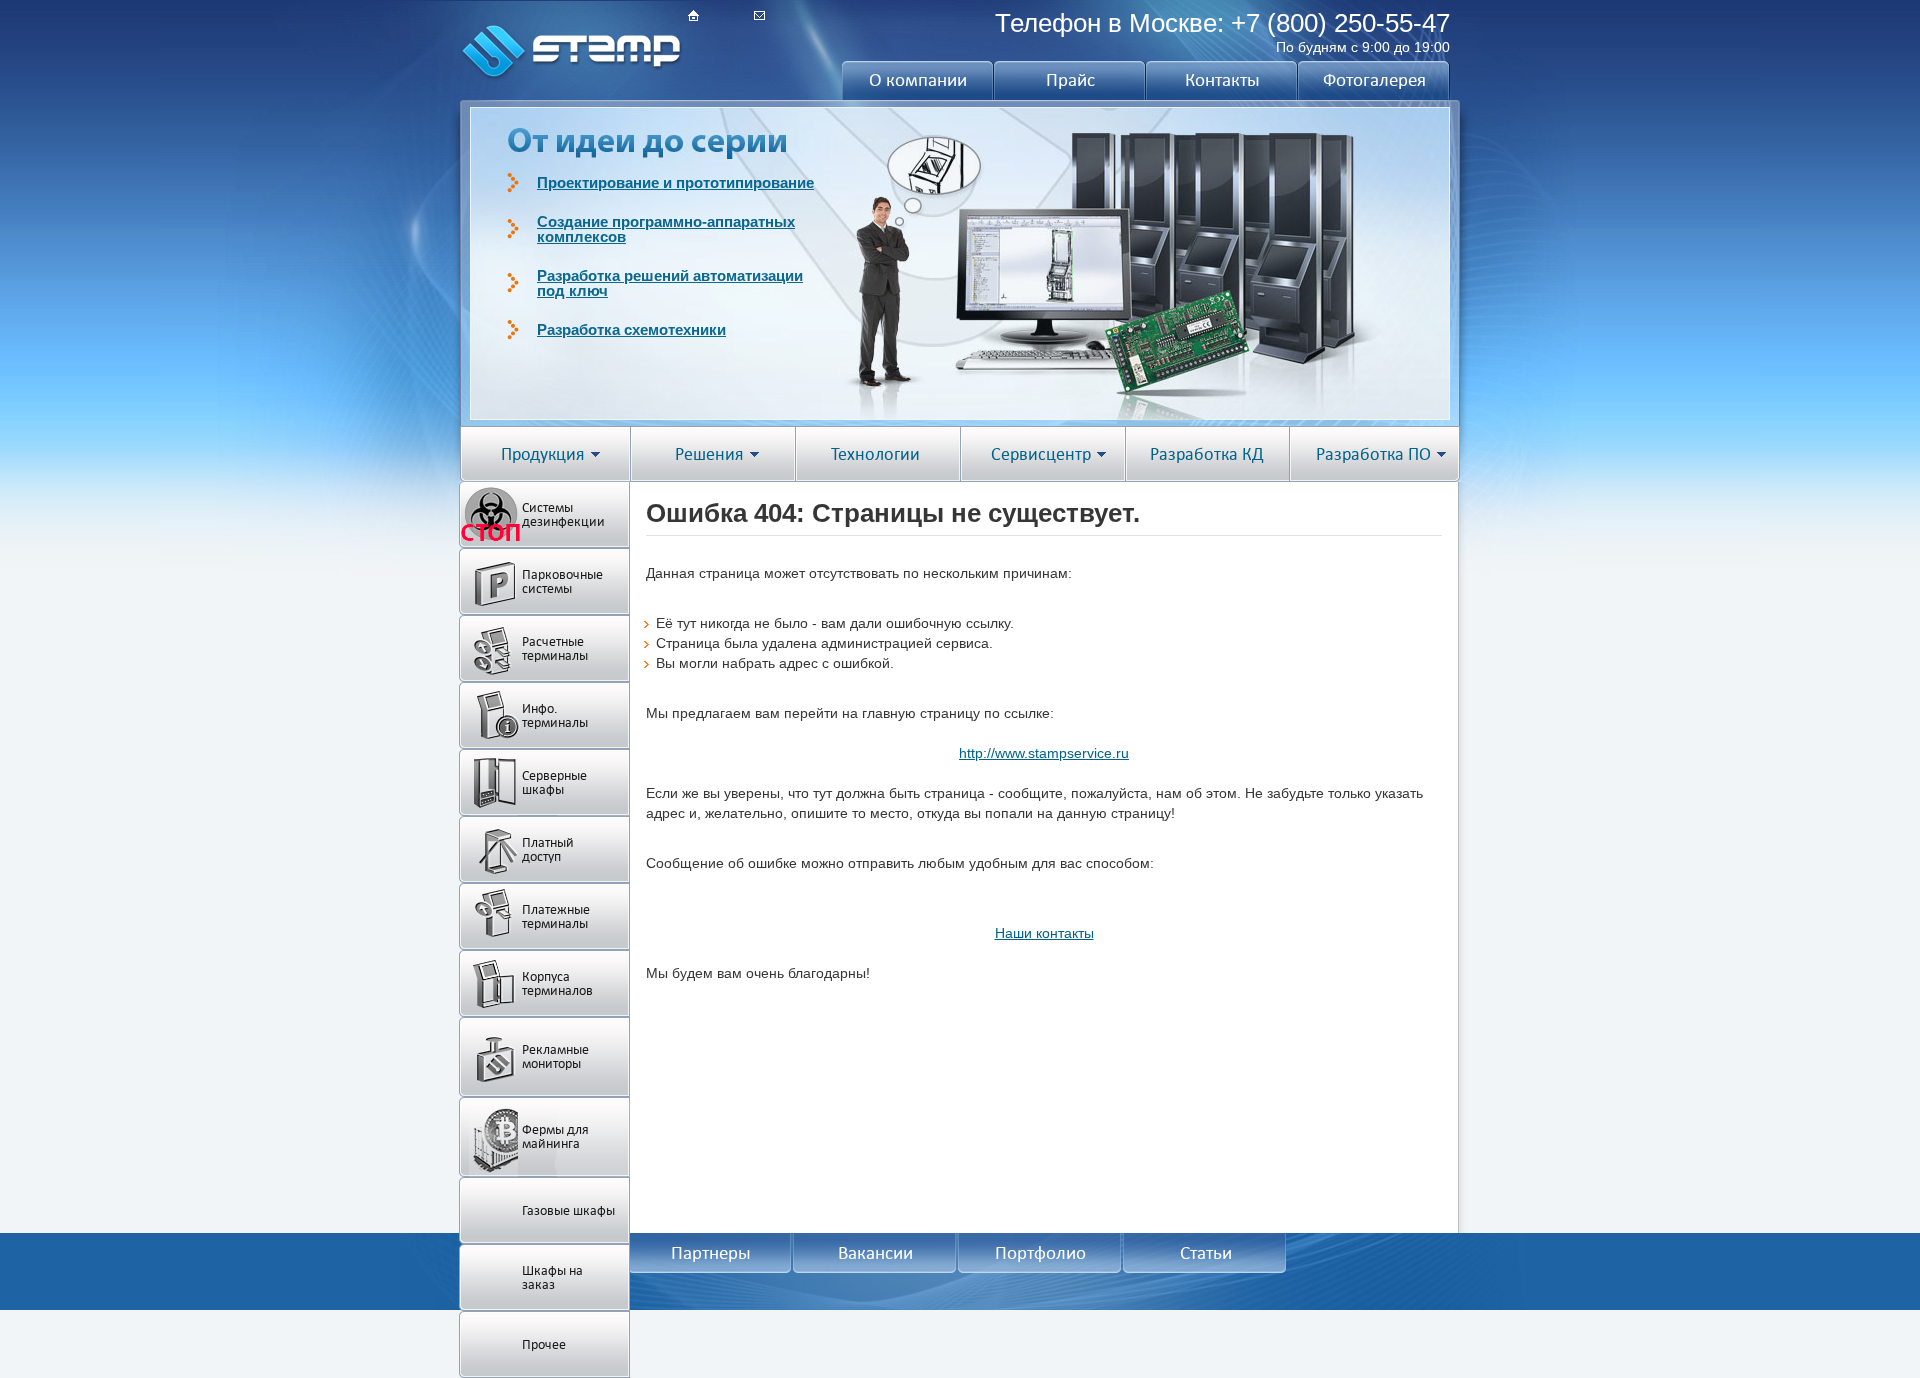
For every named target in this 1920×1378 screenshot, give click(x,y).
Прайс (1070, 80)
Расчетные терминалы (555, 648)
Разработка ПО (1373, 454)
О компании (918, 80)
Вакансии (875, 1253)
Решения (709, 454)
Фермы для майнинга (555, 1136)
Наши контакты (1044, 933)
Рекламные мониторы (555, 1056)
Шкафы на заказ (552, 1277)
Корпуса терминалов (557, 983)
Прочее (544, 1344)
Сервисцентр (1041, 454)
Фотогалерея (1374, 80)
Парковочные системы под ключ (659, 182)
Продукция (543, 454)
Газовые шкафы (568, 1210)
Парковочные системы (562, 581)
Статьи (1206, 1253)
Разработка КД (1207, 454)
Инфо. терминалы (555, 715)
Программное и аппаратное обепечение (682, 221)
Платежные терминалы (556, 916)
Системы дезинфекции (563, 514)
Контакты (1222, 80)
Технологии (875, 454)
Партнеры (711, 1253)
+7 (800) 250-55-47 (1340, 23)
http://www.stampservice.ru (1044, 753)
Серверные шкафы (554, 782)
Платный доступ (548, 849)
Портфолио (1040, 1253)
